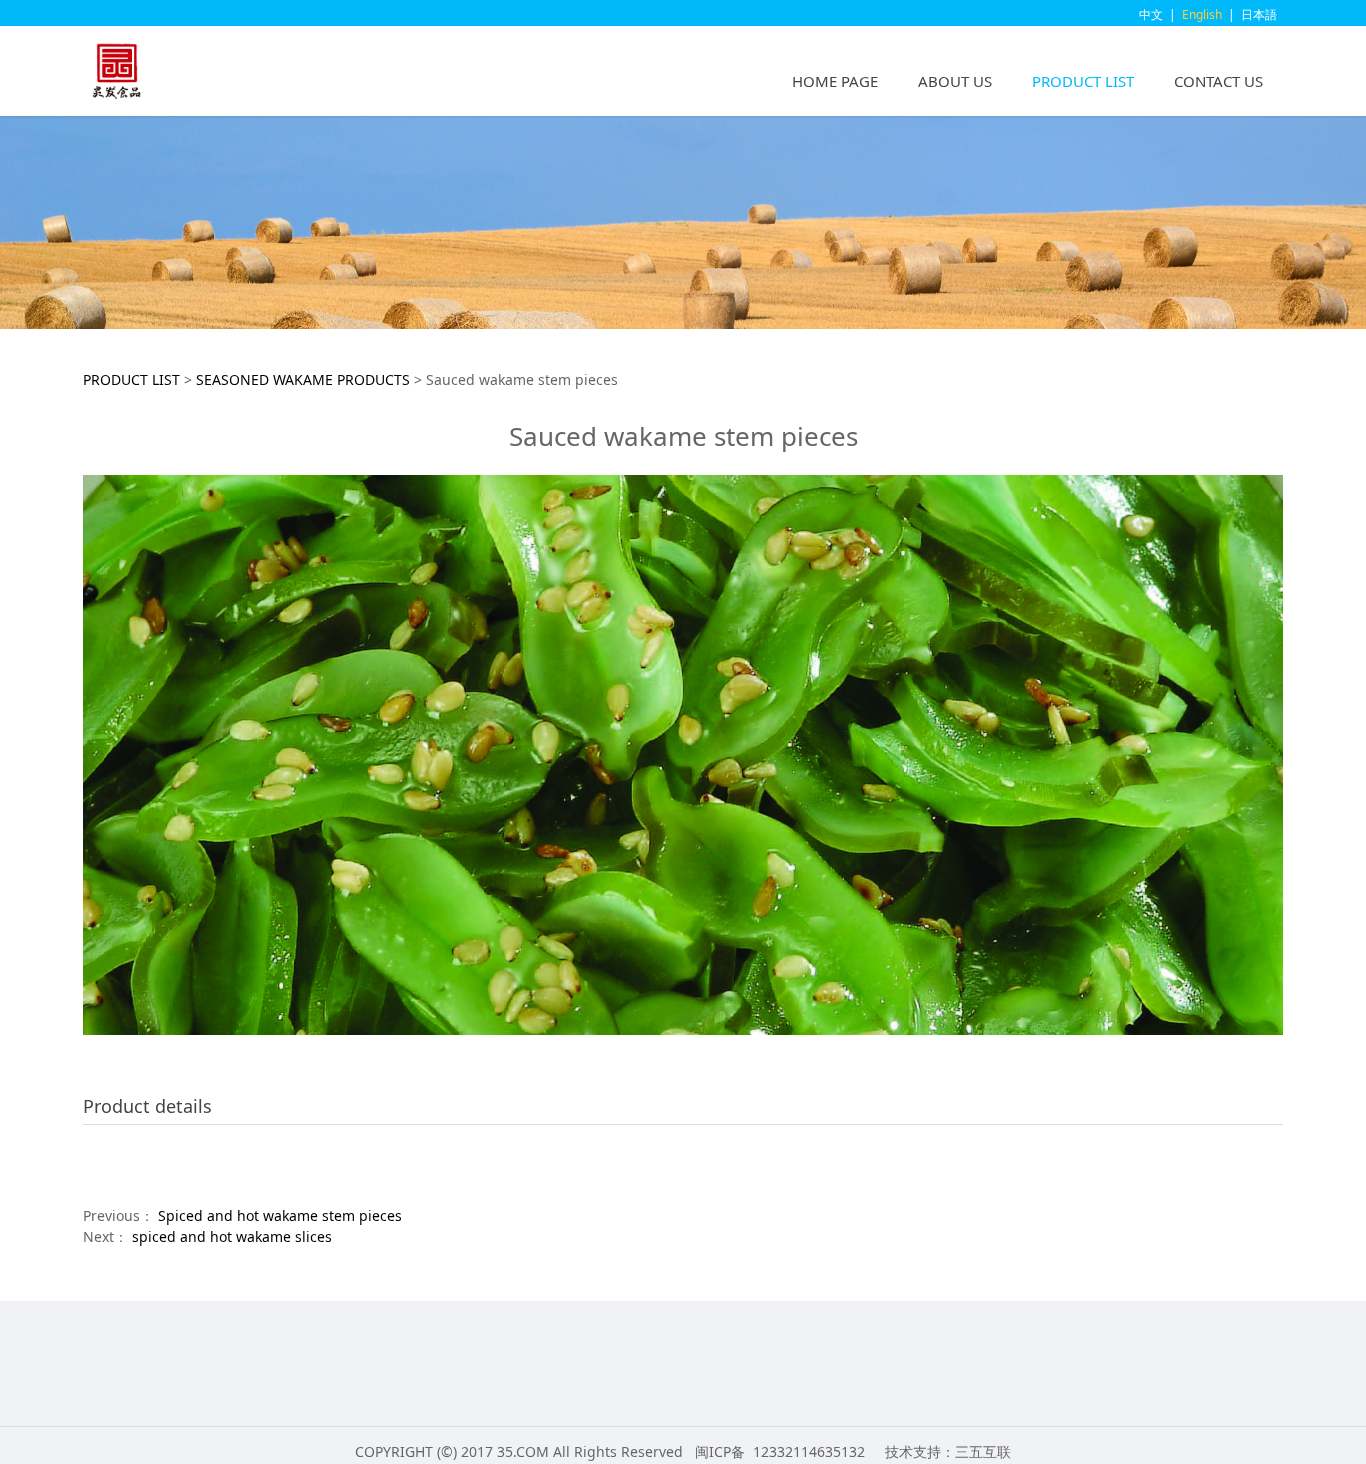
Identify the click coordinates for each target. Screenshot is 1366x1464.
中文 (1151, 14)
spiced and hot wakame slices (232, 1236)
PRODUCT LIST (1083, 81)
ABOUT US (955, 81)
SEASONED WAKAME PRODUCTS (303, 379)
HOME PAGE (835, 81)
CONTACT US (1218, 81)
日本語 (1259, 14)
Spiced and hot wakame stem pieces (280, 1215)
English (1202, 14)
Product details (147, 1106)
